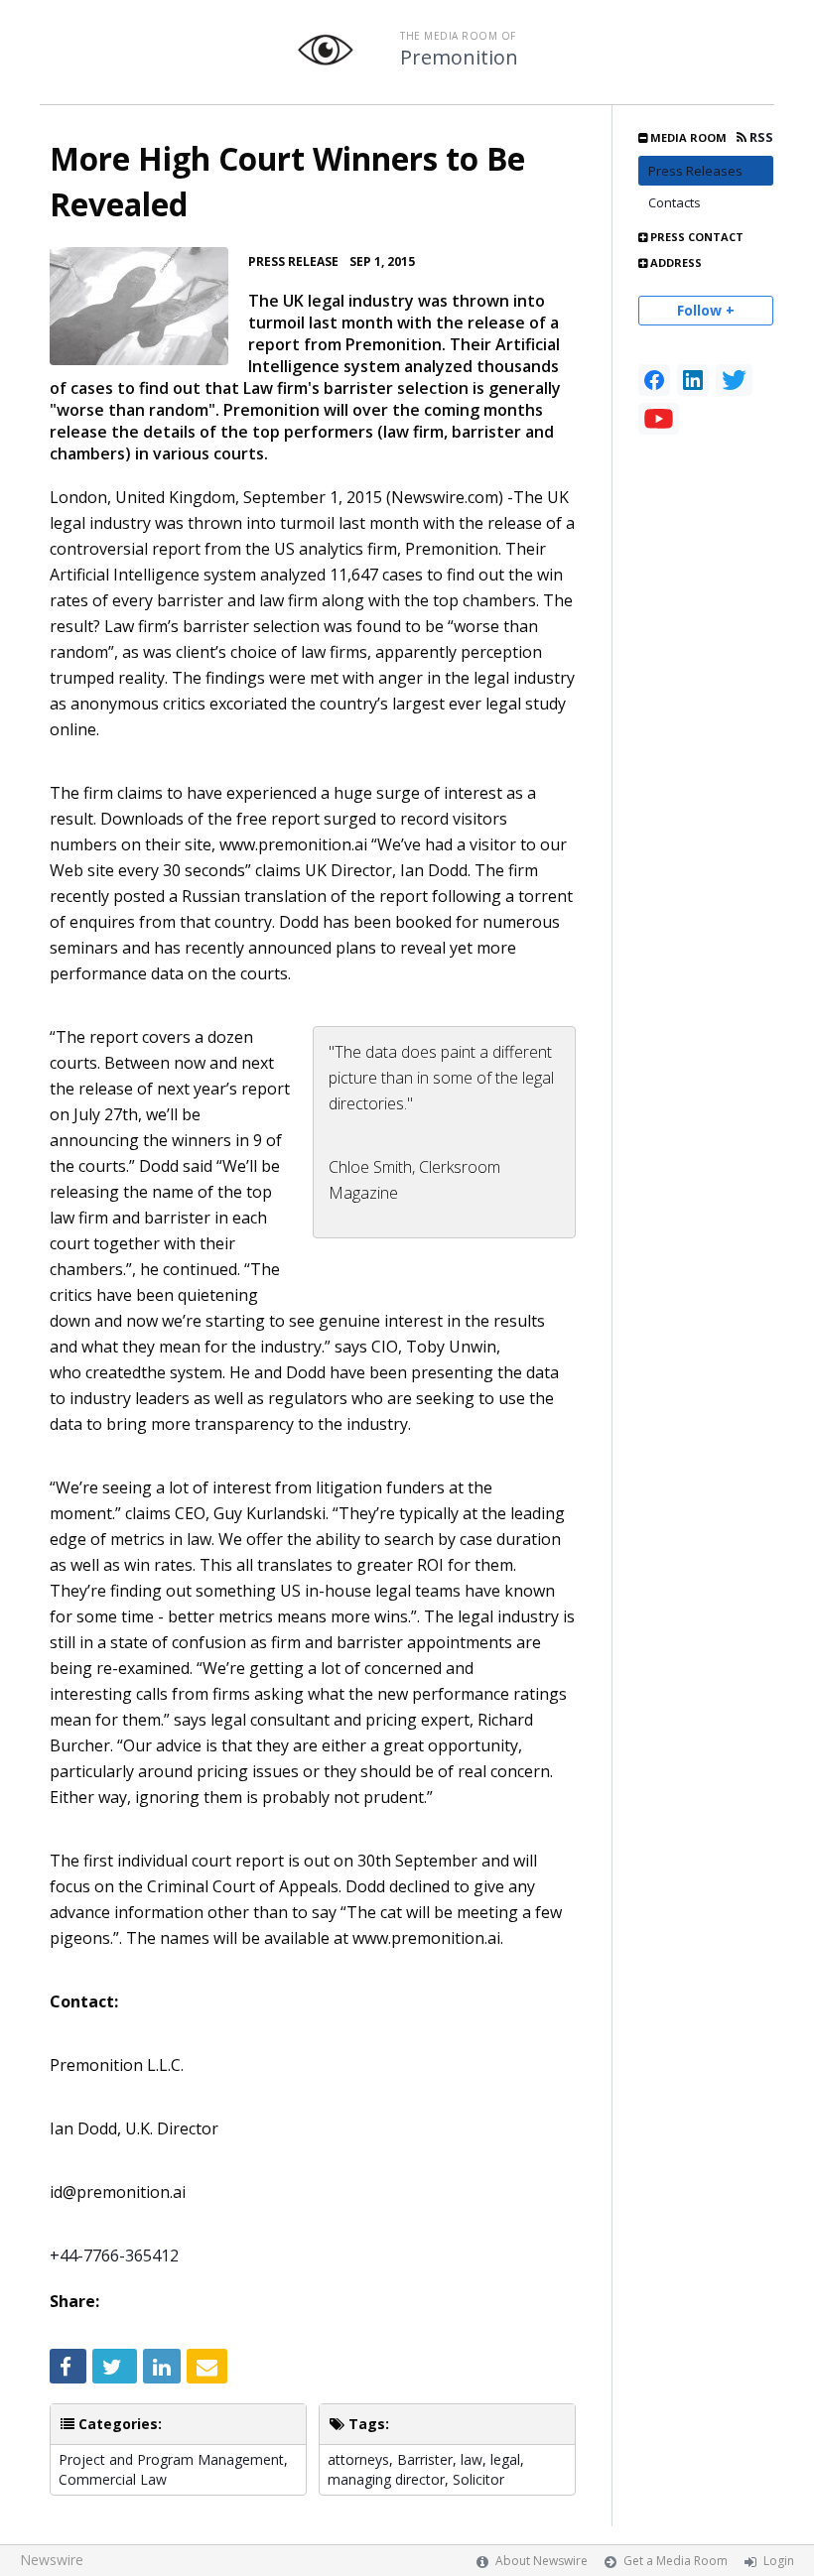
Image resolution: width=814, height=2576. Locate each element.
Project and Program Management (171, 2459)
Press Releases (695, 171)
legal (505, 2459)
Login (779, 2561)
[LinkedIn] (693, 380)
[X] (734, 380)
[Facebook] (654, 380)
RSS (760, 137)
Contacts (675, 202)
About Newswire (542, 2561)
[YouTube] (659, 419)
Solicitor (478, 2479)
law (472, 2459)
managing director (386, 2479)
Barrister (425, 2459)
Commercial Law (113, 2479)
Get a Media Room (676, 2561)
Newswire (52, 2560)
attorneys (358, 2459)
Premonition (459, 58)
